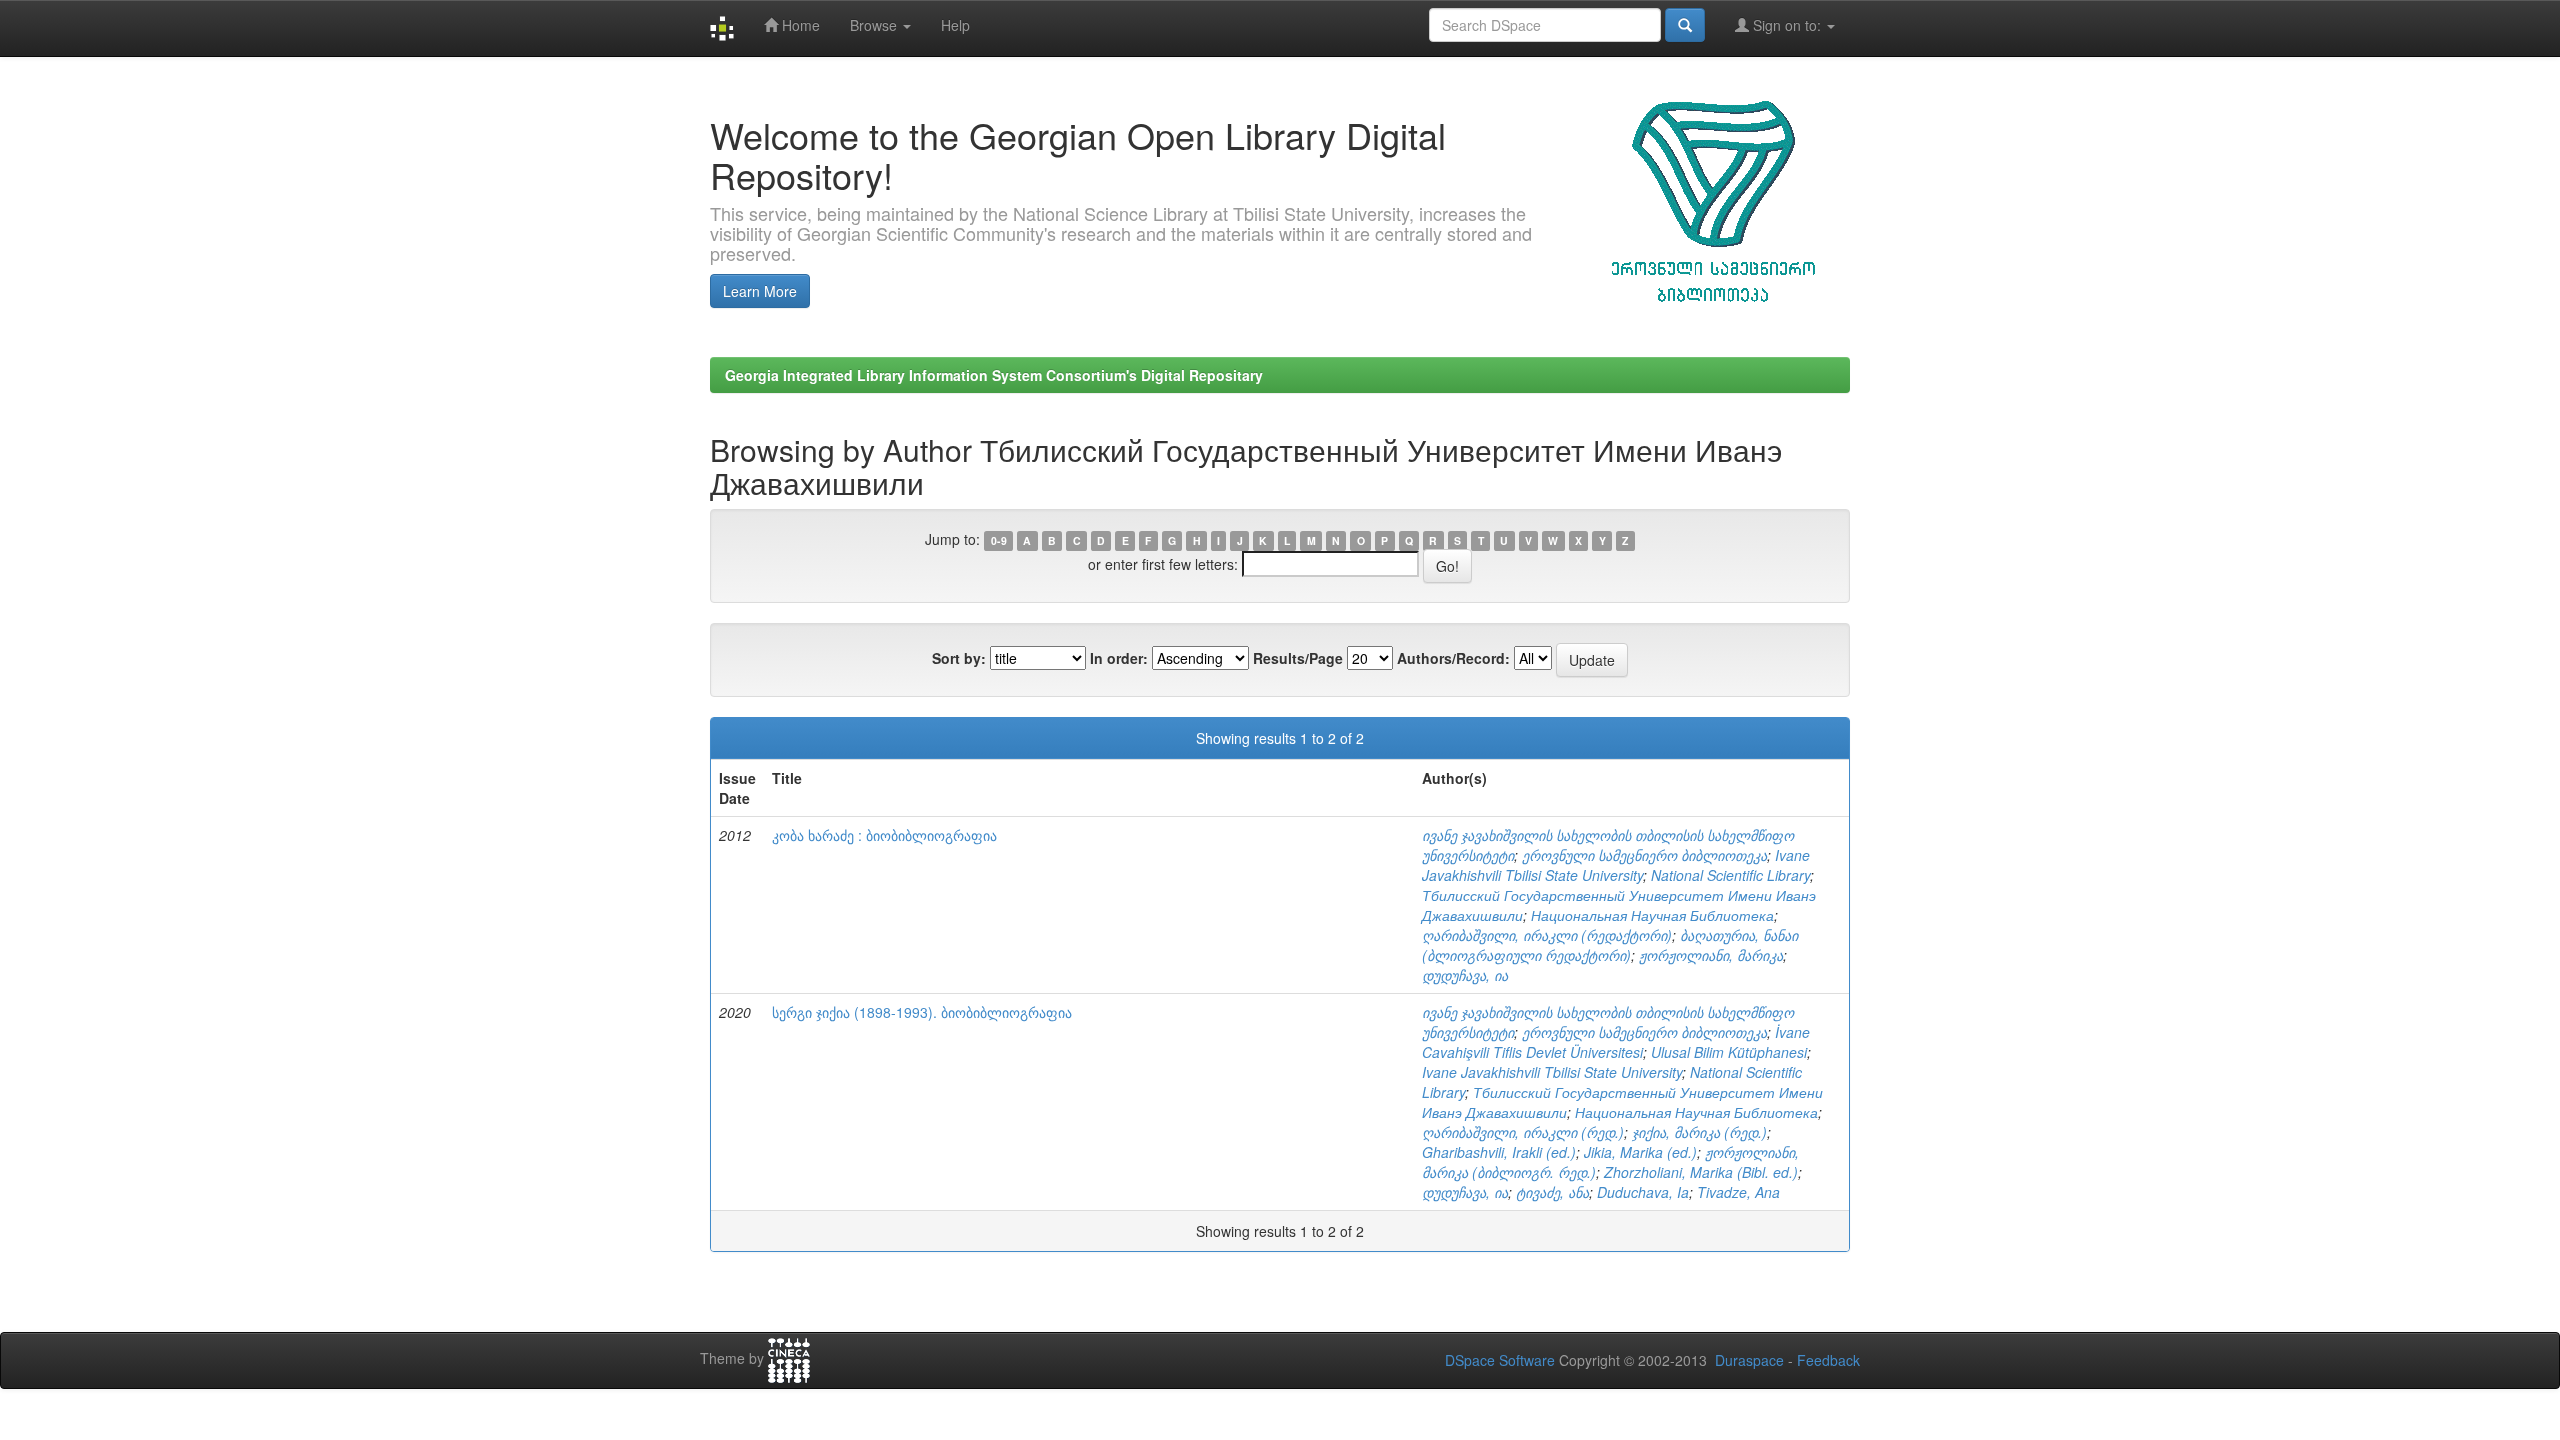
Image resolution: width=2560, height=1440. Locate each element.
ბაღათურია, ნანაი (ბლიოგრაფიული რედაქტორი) (1610, 945)
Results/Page (1298, 658)
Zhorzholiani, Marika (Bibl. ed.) (1701, 1172)
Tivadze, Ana (1738, 1192)
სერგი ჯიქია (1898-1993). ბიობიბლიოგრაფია (922, 1012)
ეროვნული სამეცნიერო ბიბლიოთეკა (1644, 855)
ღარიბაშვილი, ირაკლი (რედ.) (1523, 1132)
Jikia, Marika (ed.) (1640, 1152)
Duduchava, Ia (1643, 1192)
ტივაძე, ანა (1552, 1192)
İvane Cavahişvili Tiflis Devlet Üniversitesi (1616, 1042)
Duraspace (1749, 1360)
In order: (1119, 658)
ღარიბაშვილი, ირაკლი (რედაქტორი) (1547, 935)
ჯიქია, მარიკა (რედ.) (1699, 1132)
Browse (875, 25)
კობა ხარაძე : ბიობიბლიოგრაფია (884, 835)
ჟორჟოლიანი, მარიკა (1711, 955)
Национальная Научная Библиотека (1652, 915)
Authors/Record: (1453, 658)
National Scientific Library (1730, 875)
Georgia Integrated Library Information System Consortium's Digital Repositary (994, 375)
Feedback (1828, 1360)
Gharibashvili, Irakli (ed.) (1499, 1152)
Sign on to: (1787, 25)
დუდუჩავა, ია (1465, 975)
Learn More (760, 291)
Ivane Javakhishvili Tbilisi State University (1616, 865)
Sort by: (959, 658)
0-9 (999, 540)
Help (955, 25)
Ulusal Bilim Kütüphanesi (1729, 1052)
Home (799, 25)
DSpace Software (1500, 1360)
